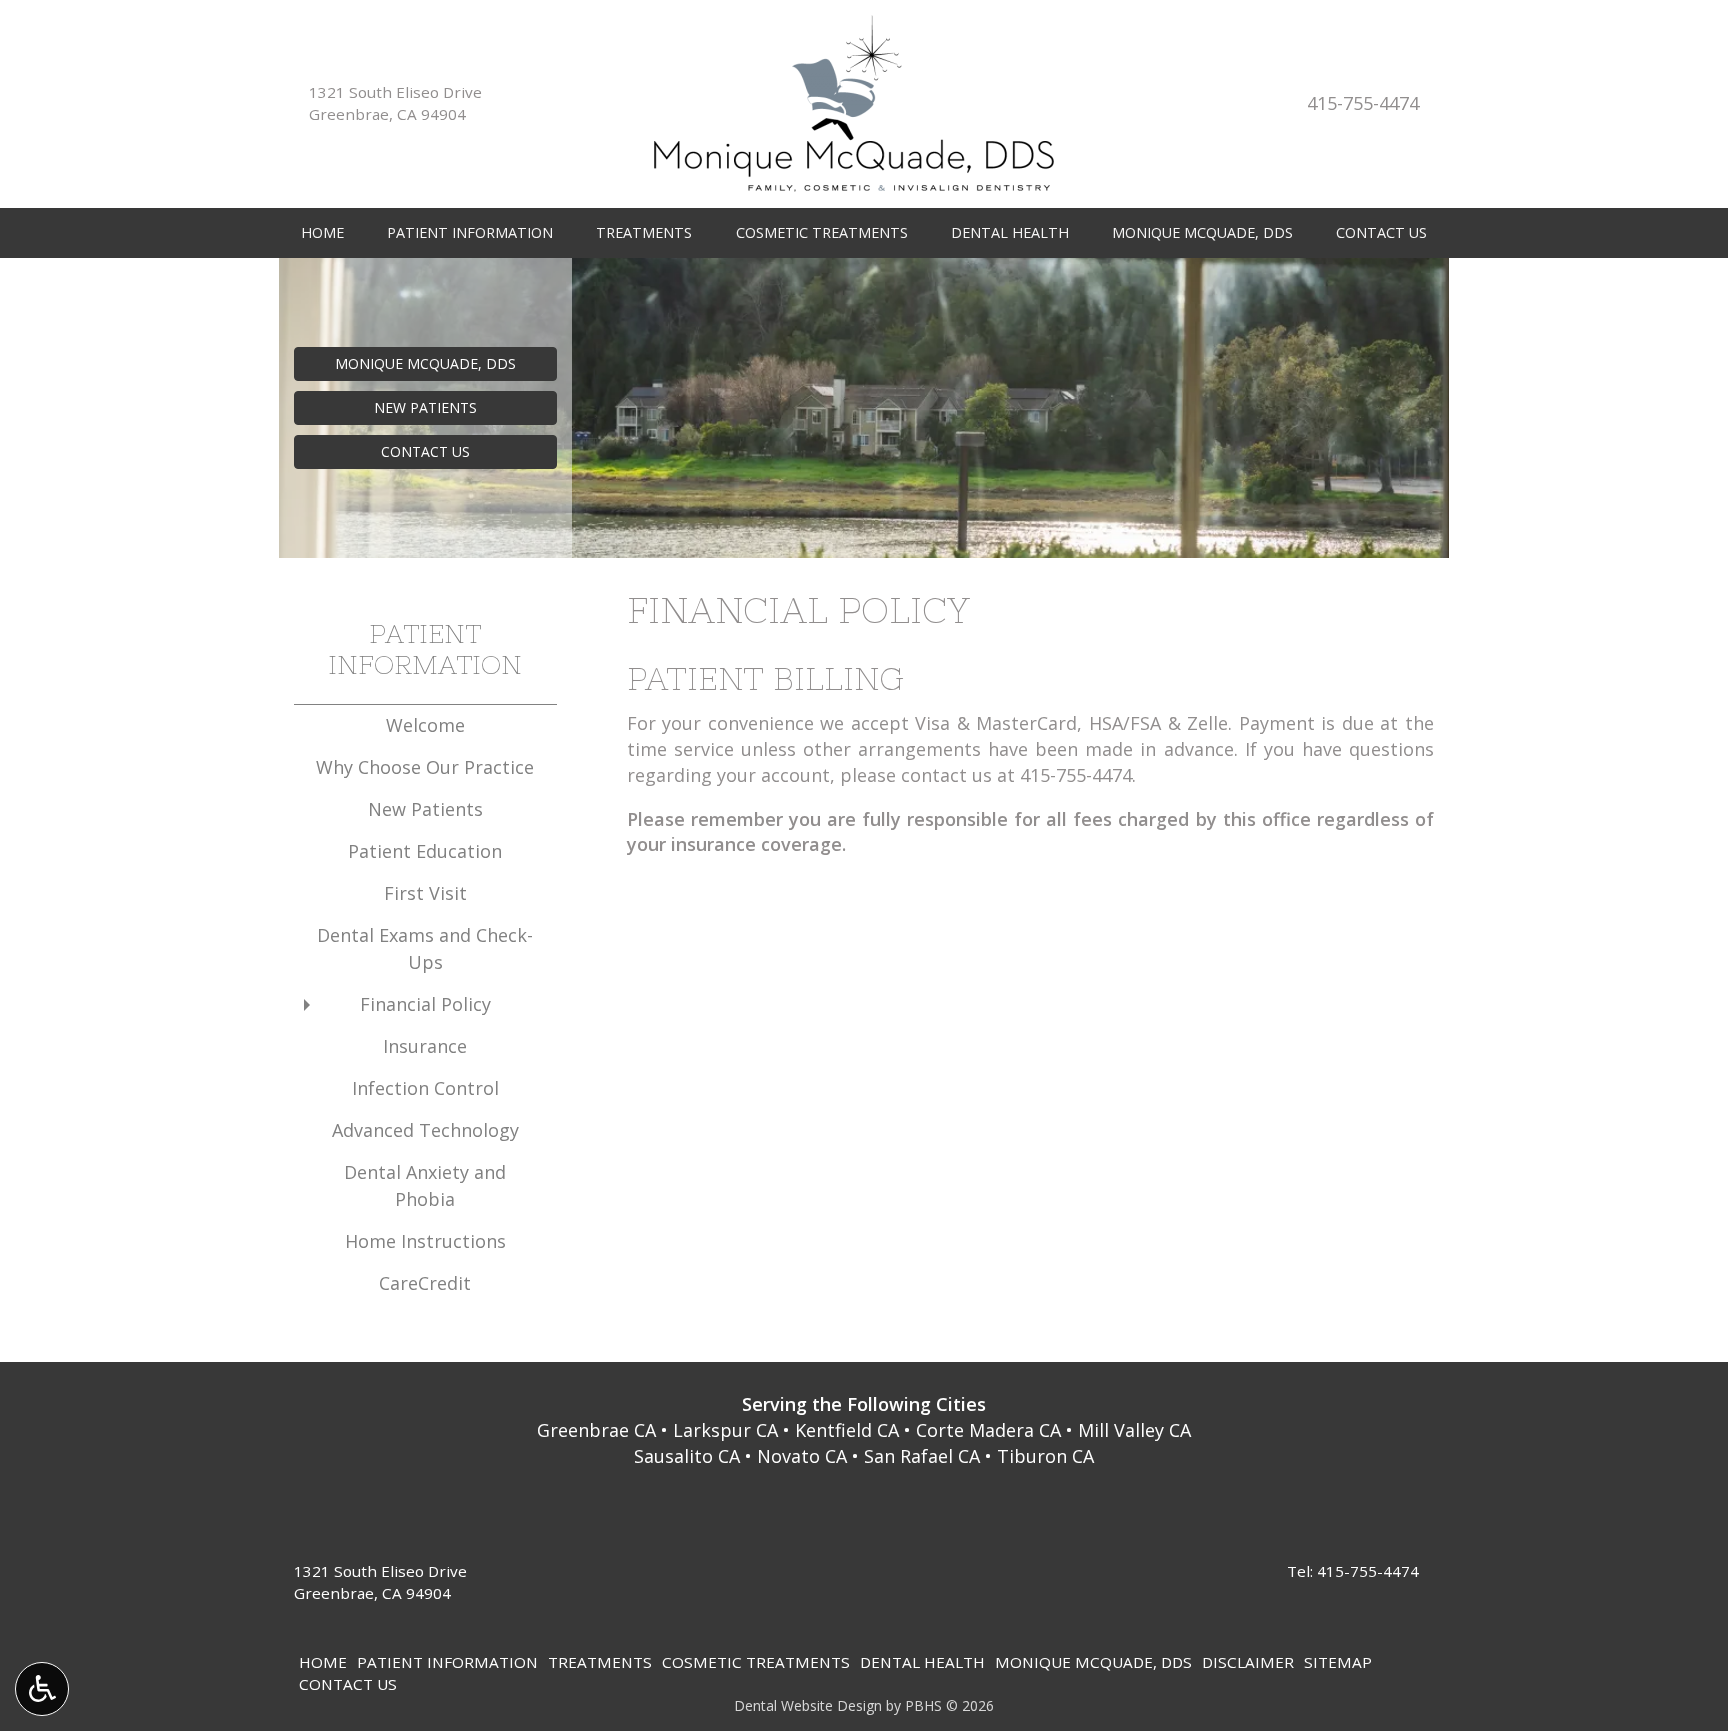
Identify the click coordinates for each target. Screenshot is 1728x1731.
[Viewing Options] (42, 1689)
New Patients (425, 809)
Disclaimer (1248, 1662)
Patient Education (425, 851)
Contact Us (1381, 233)
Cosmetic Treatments (822, 233)
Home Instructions (425, 1241)
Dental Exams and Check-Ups (425, 948)
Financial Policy (425, 1004)
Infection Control (425, 1088)
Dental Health (1010, 233)
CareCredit (425, 1283)
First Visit (425, 893)
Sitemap (1338, 1662)
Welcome (425, 725)
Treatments (644, 233)
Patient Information (470, 233)
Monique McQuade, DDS (1202, 233)
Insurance (425, 1046)
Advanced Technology (425, 1130)
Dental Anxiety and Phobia (425, 1185)
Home (322, 233)
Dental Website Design (808, 1705)
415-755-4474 (1363, 103)
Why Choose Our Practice (425, 767)
